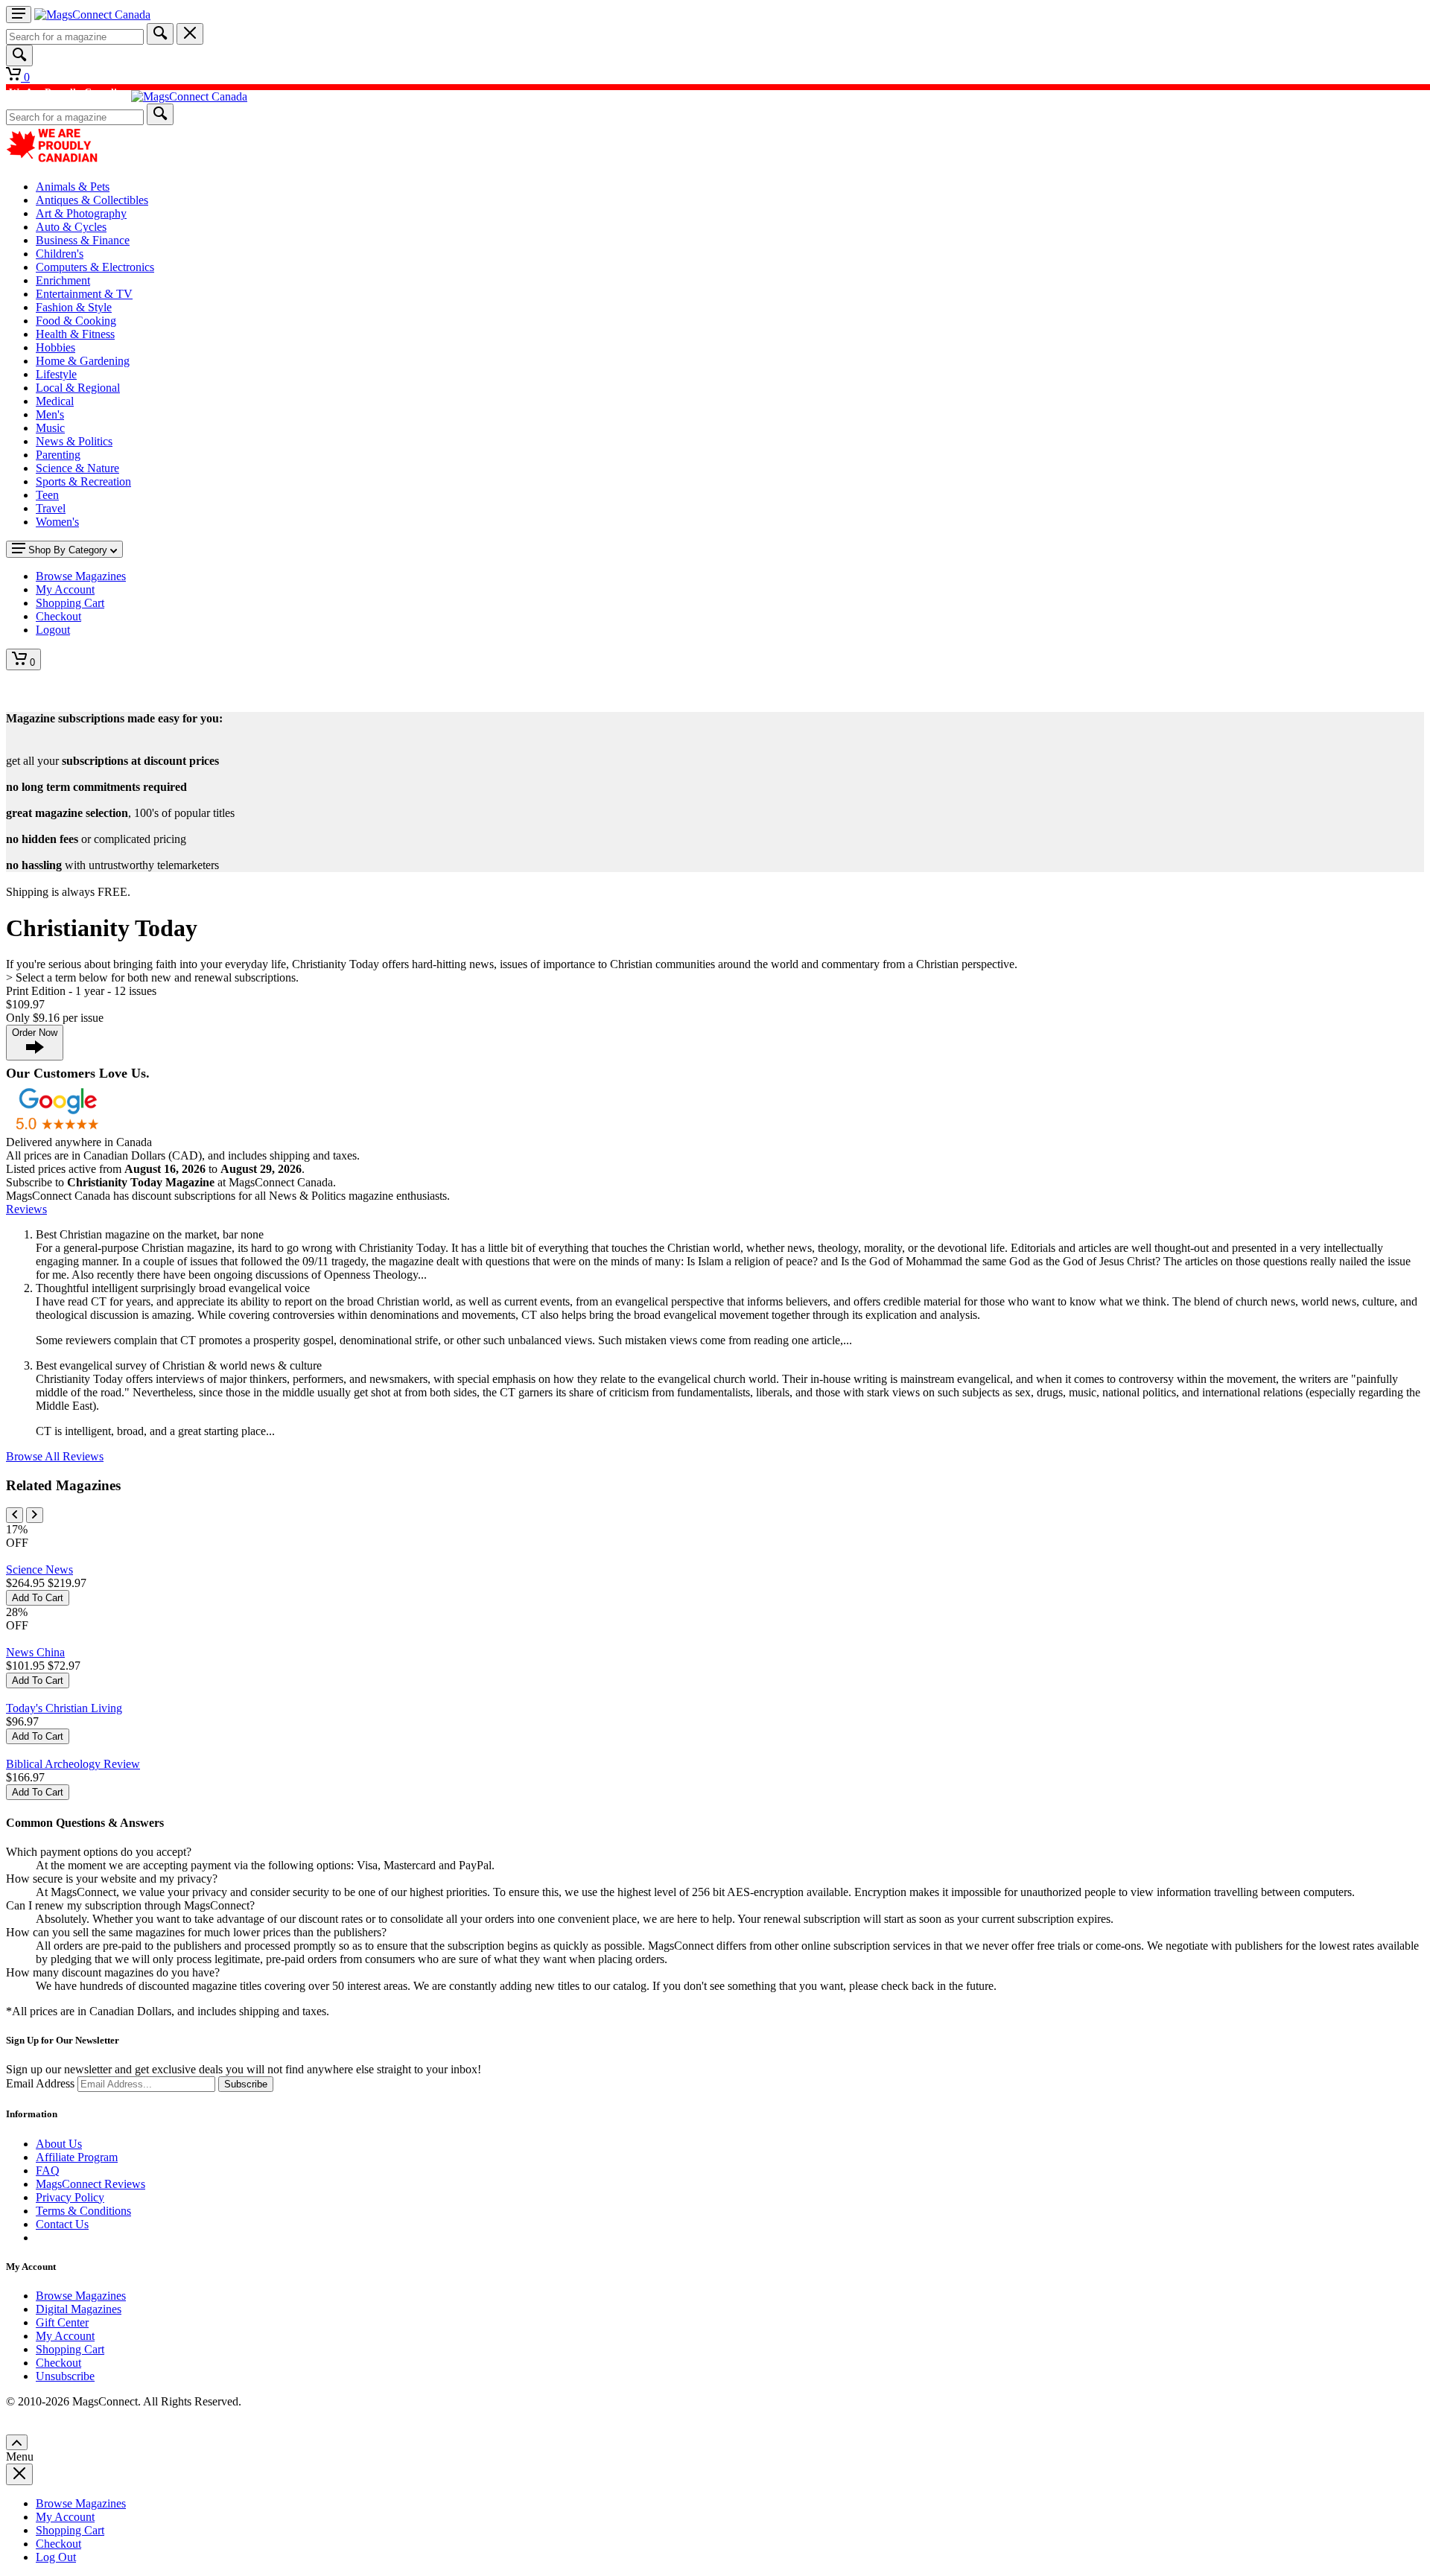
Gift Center (62, 2322)
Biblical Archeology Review (73, 1764)
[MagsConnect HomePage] (92, 15)
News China (35, 1652)
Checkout (58, 2363)
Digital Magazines (79, 2309)
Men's (50, 414)
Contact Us (62, 2224)
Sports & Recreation (83, 481)
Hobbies (55, 347)
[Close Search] (190, 34)
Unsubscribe (65, 2376)
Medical (55, 401)
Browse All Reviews (55, 1456)
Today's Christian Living (64, 1708)
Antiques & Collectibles (92, 200)
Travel (51, 508)
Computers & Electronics (95, 267)
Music (50, 428)
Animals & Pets (73, 187)
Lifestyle (56, 374)
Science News (39, 1570)
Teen (47, 495)
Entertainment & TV (84, 294)
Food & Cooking (76, 321)
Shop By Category (68, 550)
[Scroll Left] (15, 1515)
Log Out (56, 2557)
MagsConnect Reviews (90, 2184)
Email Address (40, 2083)
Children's (60, 254)
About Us (59, 2144)
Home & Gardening (83, 361)
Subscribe (246, 2084)
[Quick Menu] (19, 15)
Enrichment (63, 280)
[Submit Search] (160, 34)
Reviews (26, 1209)
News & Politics (74, 441)
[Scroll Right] (35, 1515)
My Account (65, 2336)
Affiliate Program (77, 2157)
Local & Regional (78, 388)
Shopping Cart (70, 2349)
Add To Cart (38, 1598)
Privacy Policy (70, 2197)
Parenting (58, 455)
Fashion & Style (74, 307)
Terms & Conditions (83, 2211)
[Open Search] (19, 55)
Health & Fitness (75, 334)
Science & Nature (77, 468)
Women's (57, 522)
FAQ (48, 2170)
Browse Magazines (81, 2296)
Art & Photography (81, 213)
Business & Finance (83, 240)
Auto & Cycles (71, 227)
